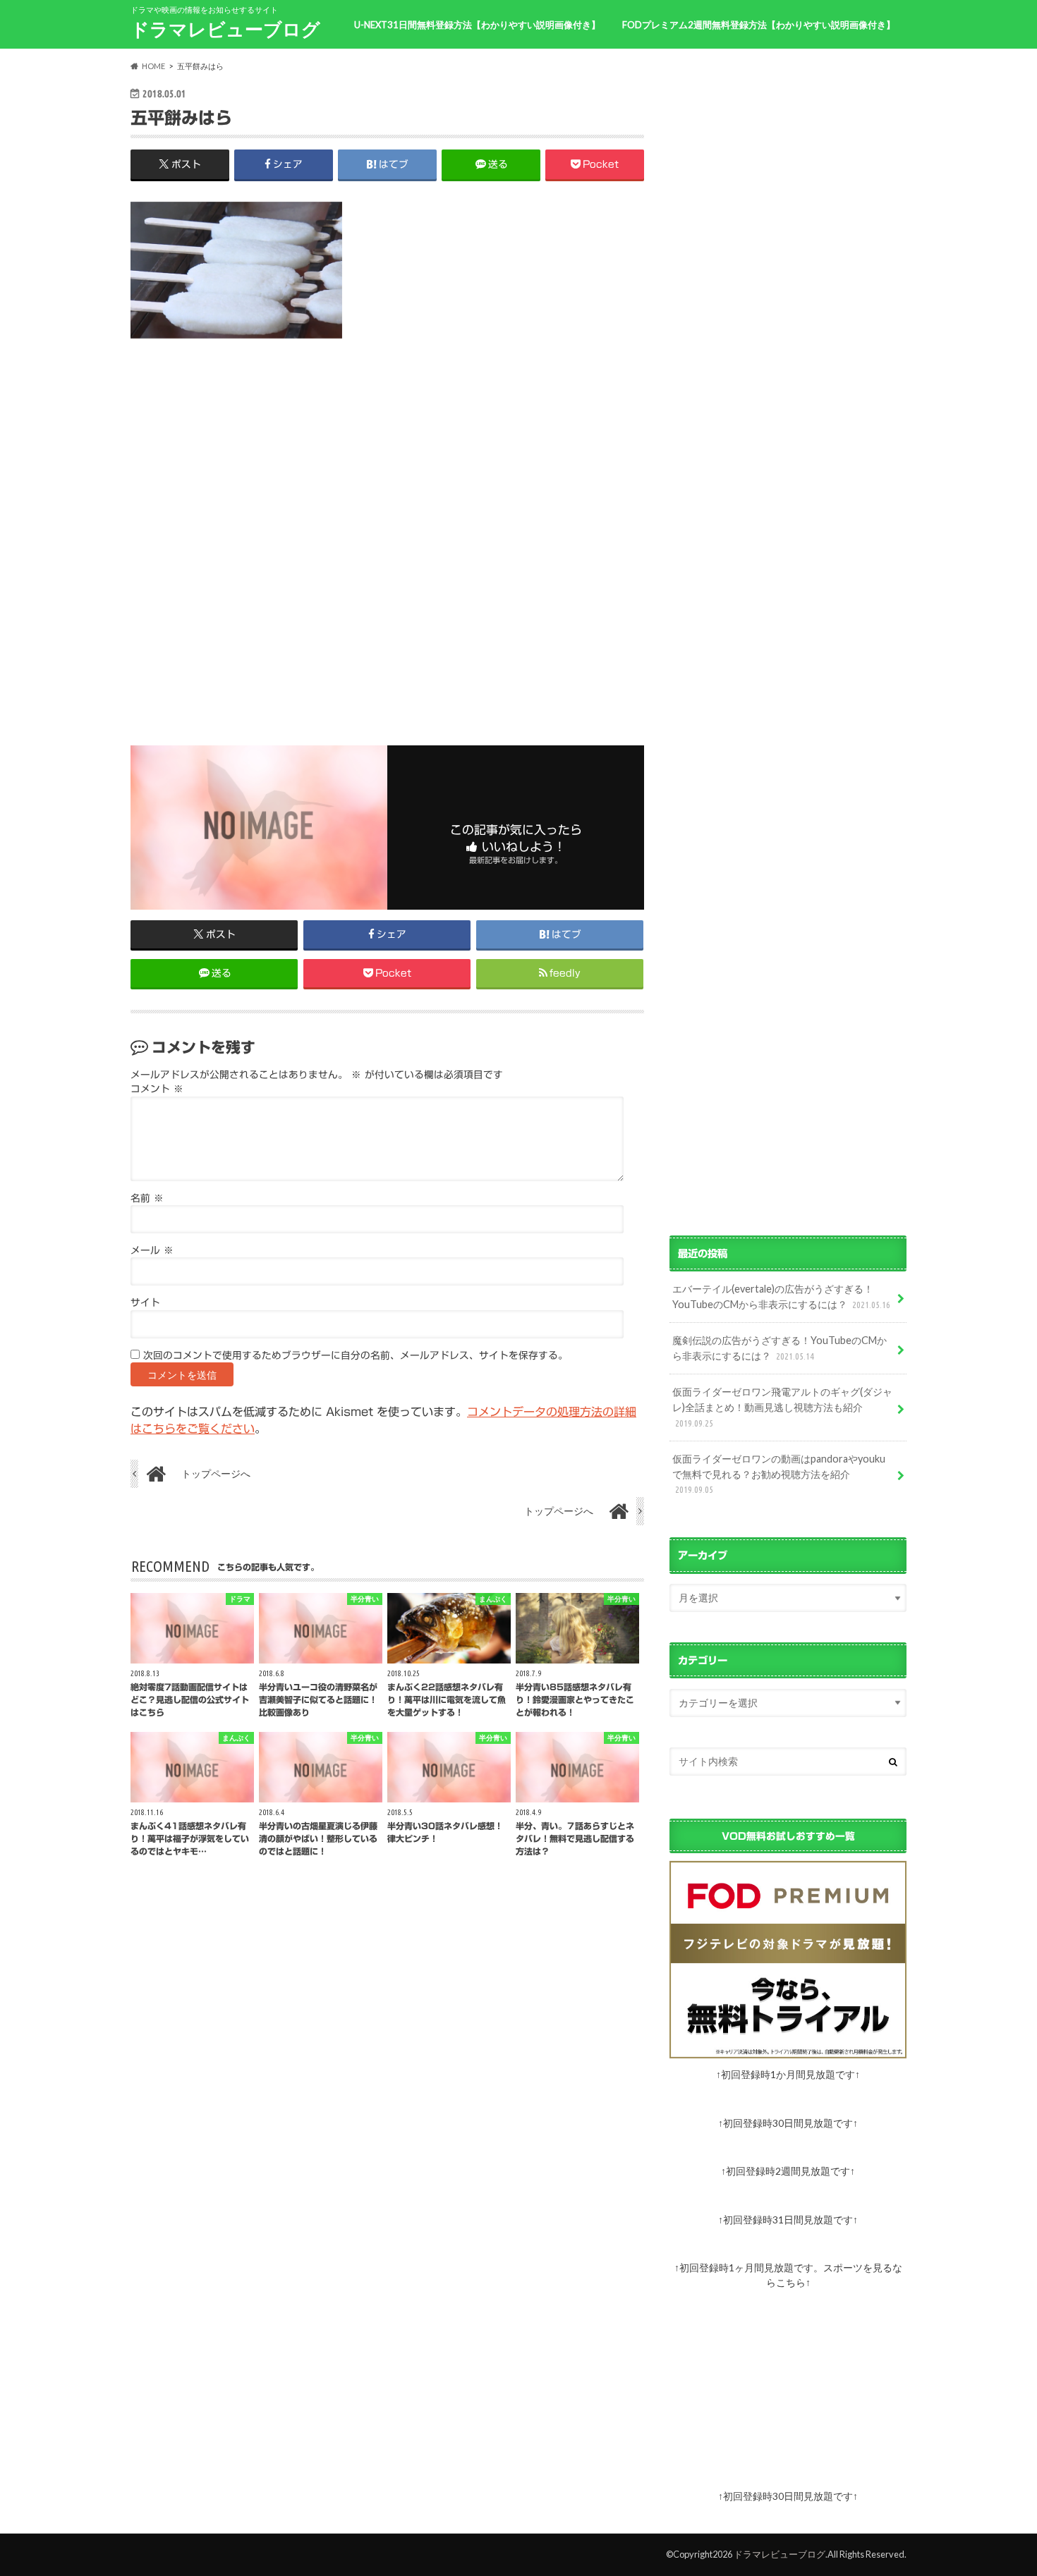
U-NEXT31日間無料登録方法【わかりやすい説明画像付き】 (477, 25)
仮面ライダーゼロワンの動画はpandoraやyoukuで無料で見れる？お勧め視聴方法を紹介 (779, 1473)
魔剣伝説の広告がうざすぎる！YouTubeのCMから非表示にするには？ (780, 1348)
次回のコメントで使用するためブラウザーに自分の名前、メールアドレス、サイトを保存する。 (356, 1355)
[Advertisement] (387, 530)
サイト (145, 1302)
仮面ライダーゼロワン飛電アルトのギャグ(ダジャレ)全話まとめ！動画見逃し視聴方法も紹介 (782, 1406)
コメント (157, 1089)
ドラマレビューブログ (225, 29)
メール (152, 1250)
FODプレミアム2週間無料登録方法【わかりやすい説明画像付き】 (759, 25)
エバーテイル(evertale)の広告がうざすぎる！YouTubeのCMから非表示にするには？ (781, 1296)
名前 (147, 1198)
